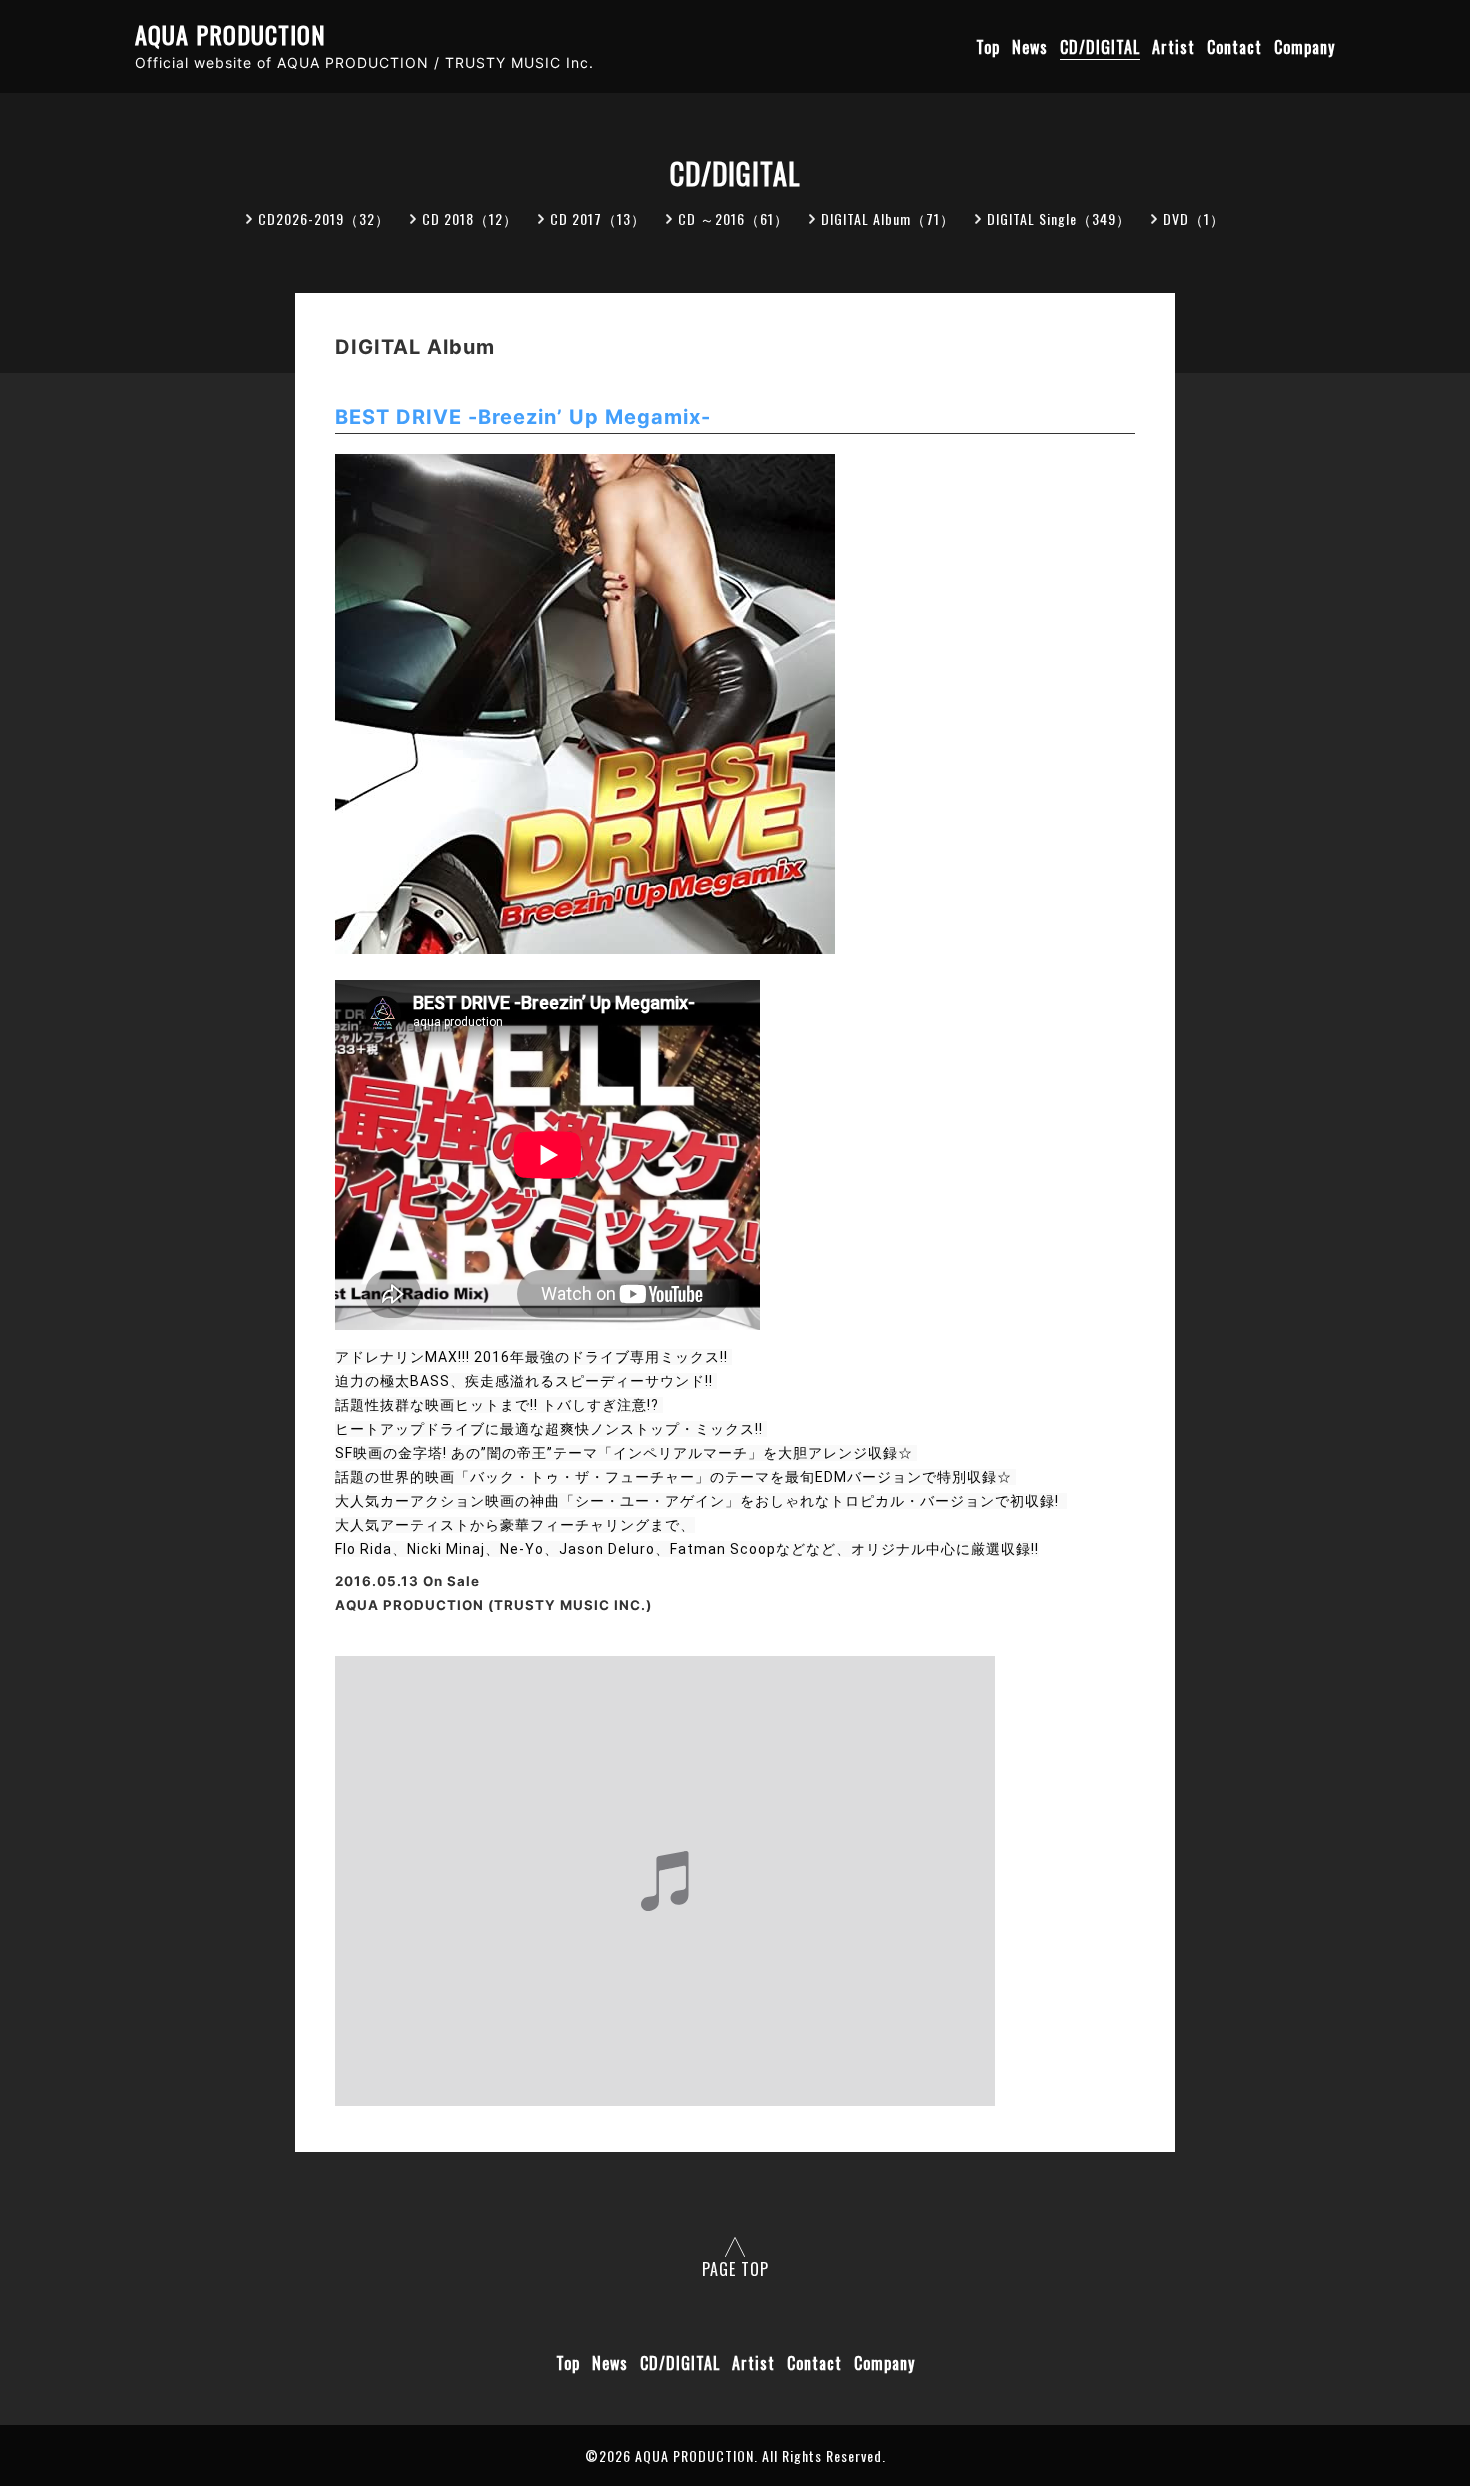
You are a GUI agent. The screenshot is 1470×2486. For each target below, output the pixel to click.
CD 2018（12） (470, 218)
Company (1304, 47)
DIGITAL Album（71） (888, 218)
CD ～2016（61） (733, 218)
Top (988, 47)
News (1030, 47)
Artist (1173, 47)
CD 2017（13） (598, 218)
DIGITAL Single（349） (1059, 218)
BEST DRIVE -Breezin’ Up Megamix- (523, 417)
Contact (1234, 47)
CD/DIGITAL (1100, 47)
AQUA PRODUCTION (230, 34)
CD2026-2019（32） (324, 218)
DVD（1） (1194, 218)
